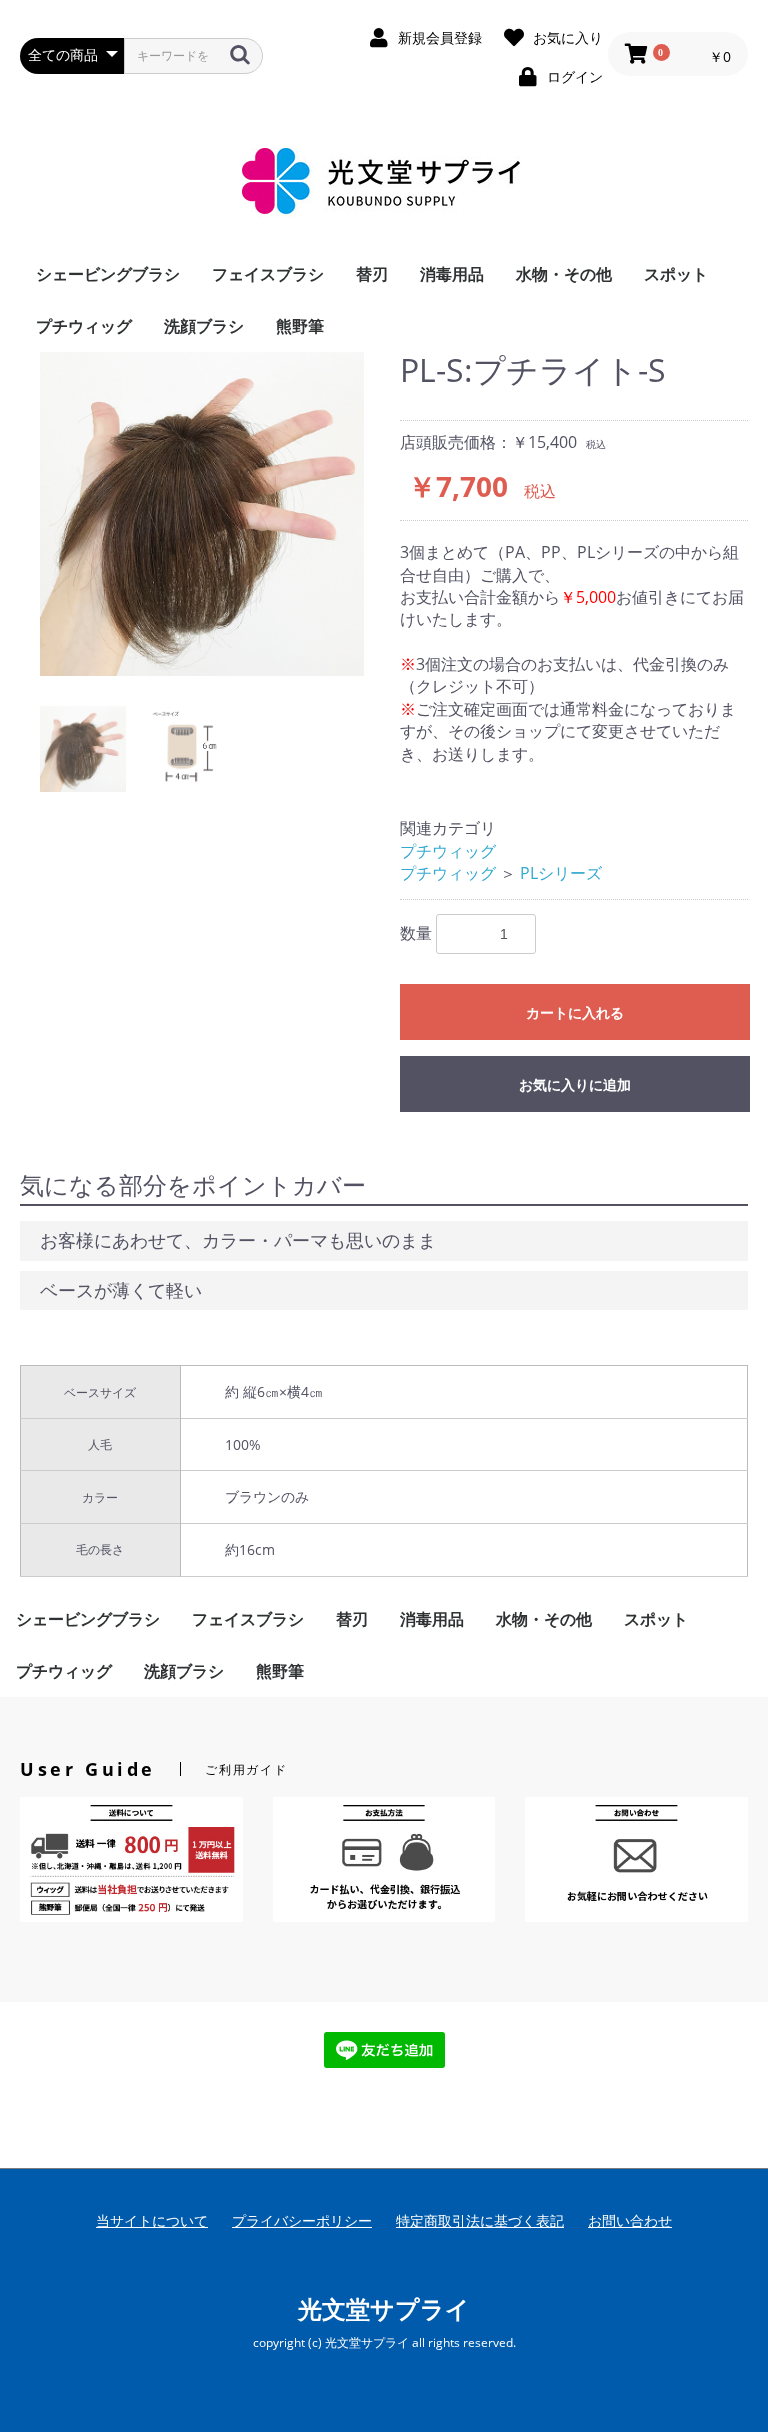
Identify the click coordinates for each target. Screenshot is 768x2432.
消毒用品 (452, 274)
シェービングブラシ (108, 274)
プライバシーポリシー (302, 2220)
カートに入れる (575, 1013)
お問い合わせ (630, 2220)
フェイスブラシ (268, 274)
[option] (202, 514)
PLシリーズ (561, 873)
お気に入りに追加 (575, 1085)
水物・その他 (564, 274)
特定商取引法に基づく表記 (480, 2220)
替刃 (372, 274)
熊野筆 (300, 326)
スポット (676, 274)
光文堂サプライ (384, 2308)
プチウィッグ (84, 326)
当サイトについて (152, 2220)
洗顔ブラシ (204, 326)
